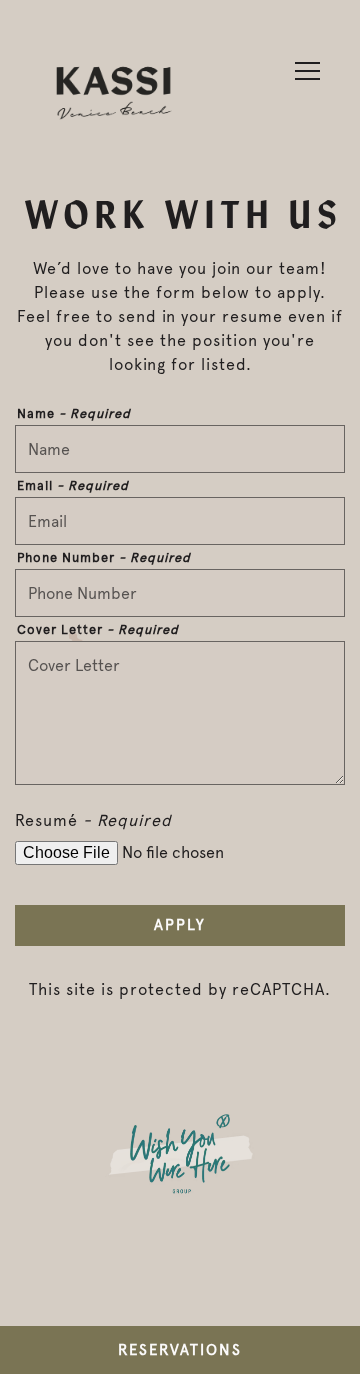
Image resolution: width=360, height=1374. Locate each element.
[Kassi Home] (114, 87)
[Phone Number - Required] (180, 593)
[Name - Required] (180, 449)
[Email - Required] (180, 521)
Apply (180, 925)
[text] (180, 1163)
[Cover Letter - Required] (180, 713)
